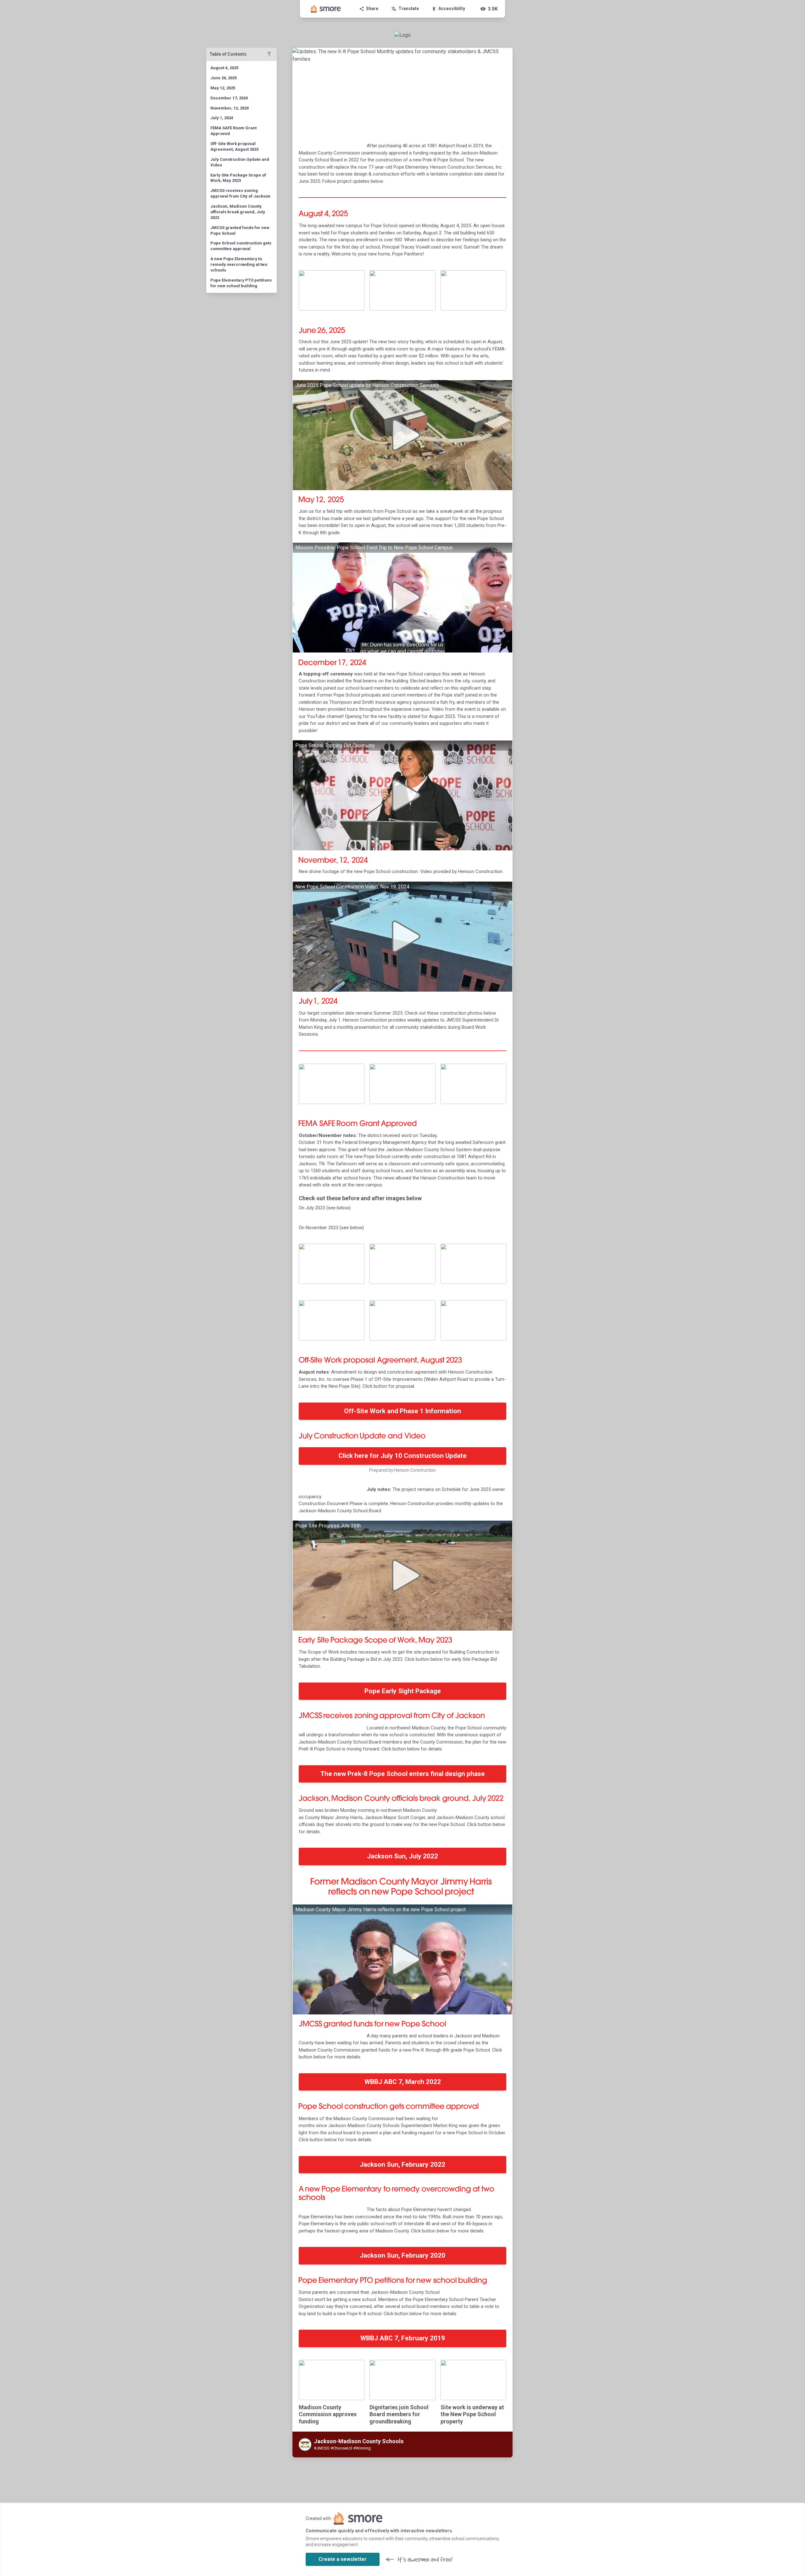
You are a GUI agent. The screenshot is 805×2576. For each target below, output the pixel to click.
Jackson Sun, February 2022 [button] (402, 2164)
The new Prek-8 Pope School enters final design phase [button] (403, 1774)
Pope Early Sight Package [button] (403, 1691)
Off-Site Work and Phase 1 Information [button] (402, 1411)
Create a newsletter (343, 2559)
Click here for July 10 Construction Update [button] (402, 1456)
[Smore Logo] (326, 9)
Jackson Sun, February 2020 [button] (402, 2255)
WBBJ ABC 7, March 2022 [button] (403, 2082)
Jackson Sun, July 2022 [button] (402, 1856)
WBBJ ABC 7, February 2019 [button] (403, 2338)
